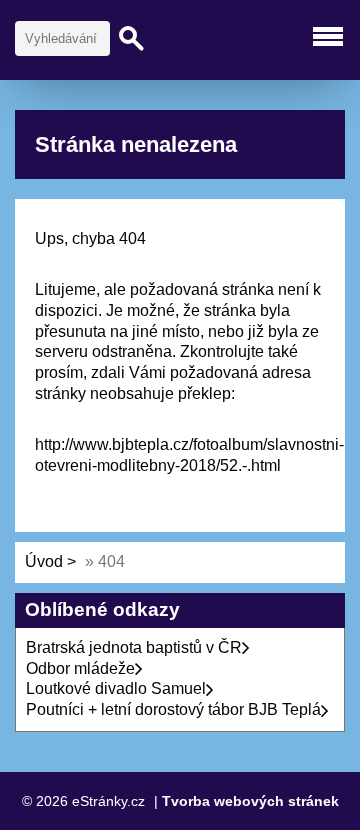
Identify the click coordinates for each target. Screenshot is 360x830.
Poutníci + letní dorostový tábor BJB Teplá (173, 709)
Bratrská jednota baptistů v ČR (134, 647)
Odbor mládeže (80, 668)
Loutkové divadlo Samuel (116, 688)
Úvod (44, 561)
